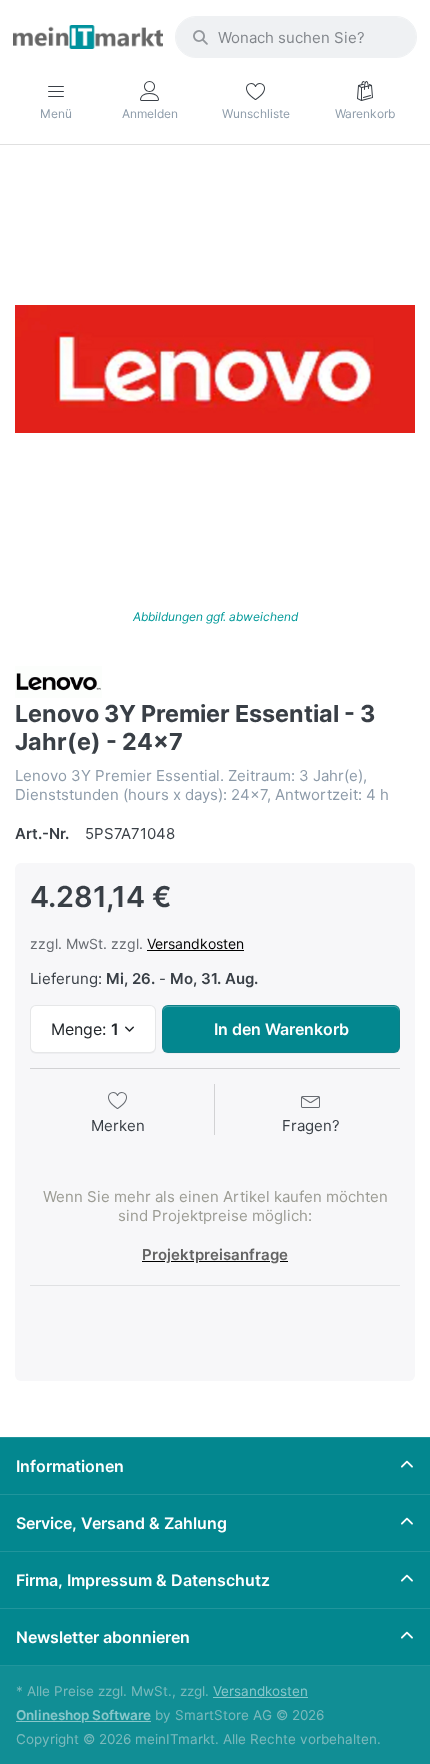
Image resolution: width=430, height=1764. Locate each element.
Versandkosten (195, 943)
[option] (215, 369)
